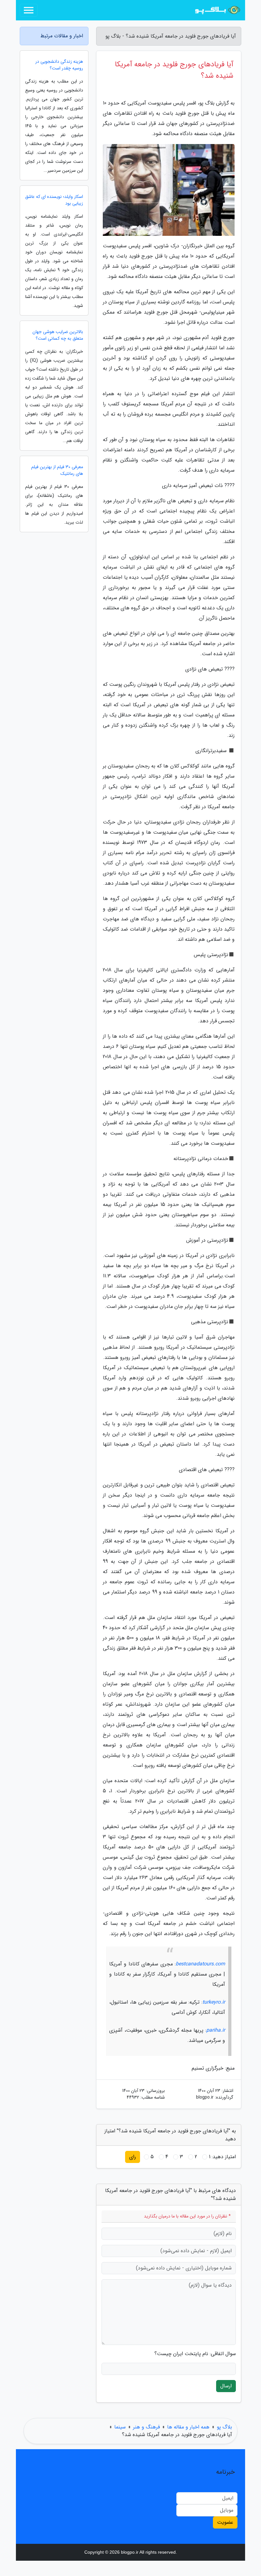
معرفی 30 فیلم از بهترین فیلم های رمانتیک (57, 470)
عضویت (225, 2522)
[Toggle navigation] (29, 10)
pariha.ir (216, 2030)
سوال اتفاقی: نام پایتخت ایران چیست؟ (195, 2354)
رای (133, 2157)
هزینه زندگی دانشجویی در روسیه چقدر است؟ (59, 65)
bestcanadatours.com (200, 1964)
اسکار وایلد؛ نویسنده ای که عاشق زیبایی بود (54, 200)
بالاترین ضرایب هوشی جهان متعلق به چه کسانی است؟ (58, 335)
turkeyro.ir (214, 2002)
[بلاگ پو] (218, 10)
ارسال (226, 2386)
